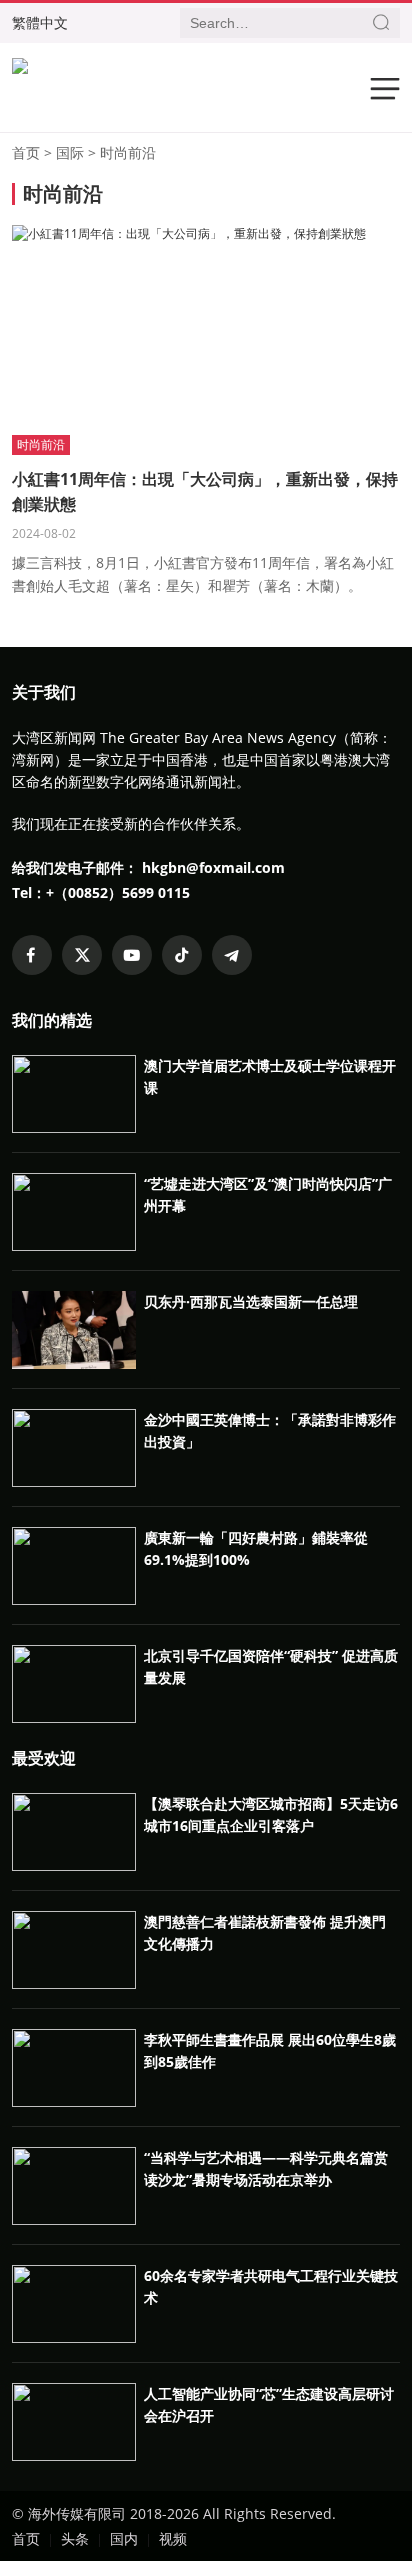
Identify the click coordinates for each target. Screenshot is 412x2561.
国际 (70, 152)
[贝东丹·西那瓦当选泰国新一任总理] (74, 1364)
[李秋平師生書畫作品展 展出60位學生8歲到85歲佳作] (74, 2102)
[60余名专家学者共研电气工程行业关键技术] (74, 2338)
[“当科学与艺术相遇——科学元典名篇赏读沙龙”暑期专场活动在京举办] (74, 2220)
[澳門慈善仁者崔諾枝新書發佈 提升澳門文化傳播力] (74, 1984)
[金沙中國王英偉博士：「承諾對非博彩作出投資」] (74, 1482)
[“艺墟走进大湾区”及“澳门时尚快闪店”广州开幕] (74, 1246)
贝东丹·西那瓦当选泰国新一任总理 (251, 1301)
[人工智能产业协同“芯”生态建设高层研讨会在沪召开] (74, 2456)
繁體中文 (40, 22)
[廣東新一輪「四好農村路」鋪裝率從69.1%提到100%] (74, 1600)
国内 (124, 2538)
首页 (26, 152)
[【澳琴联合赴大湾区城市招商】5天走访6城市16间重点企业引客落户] (74, 1866)
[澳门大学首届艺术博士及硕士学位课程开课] (74, 1128)
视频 (173, 2538)
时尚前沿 (128, 152)
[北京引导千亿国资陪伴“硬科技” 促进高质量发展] (74, 1718)
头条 (75, 2538)
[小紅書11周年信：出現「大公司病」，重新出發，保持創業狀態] (189, 233)
